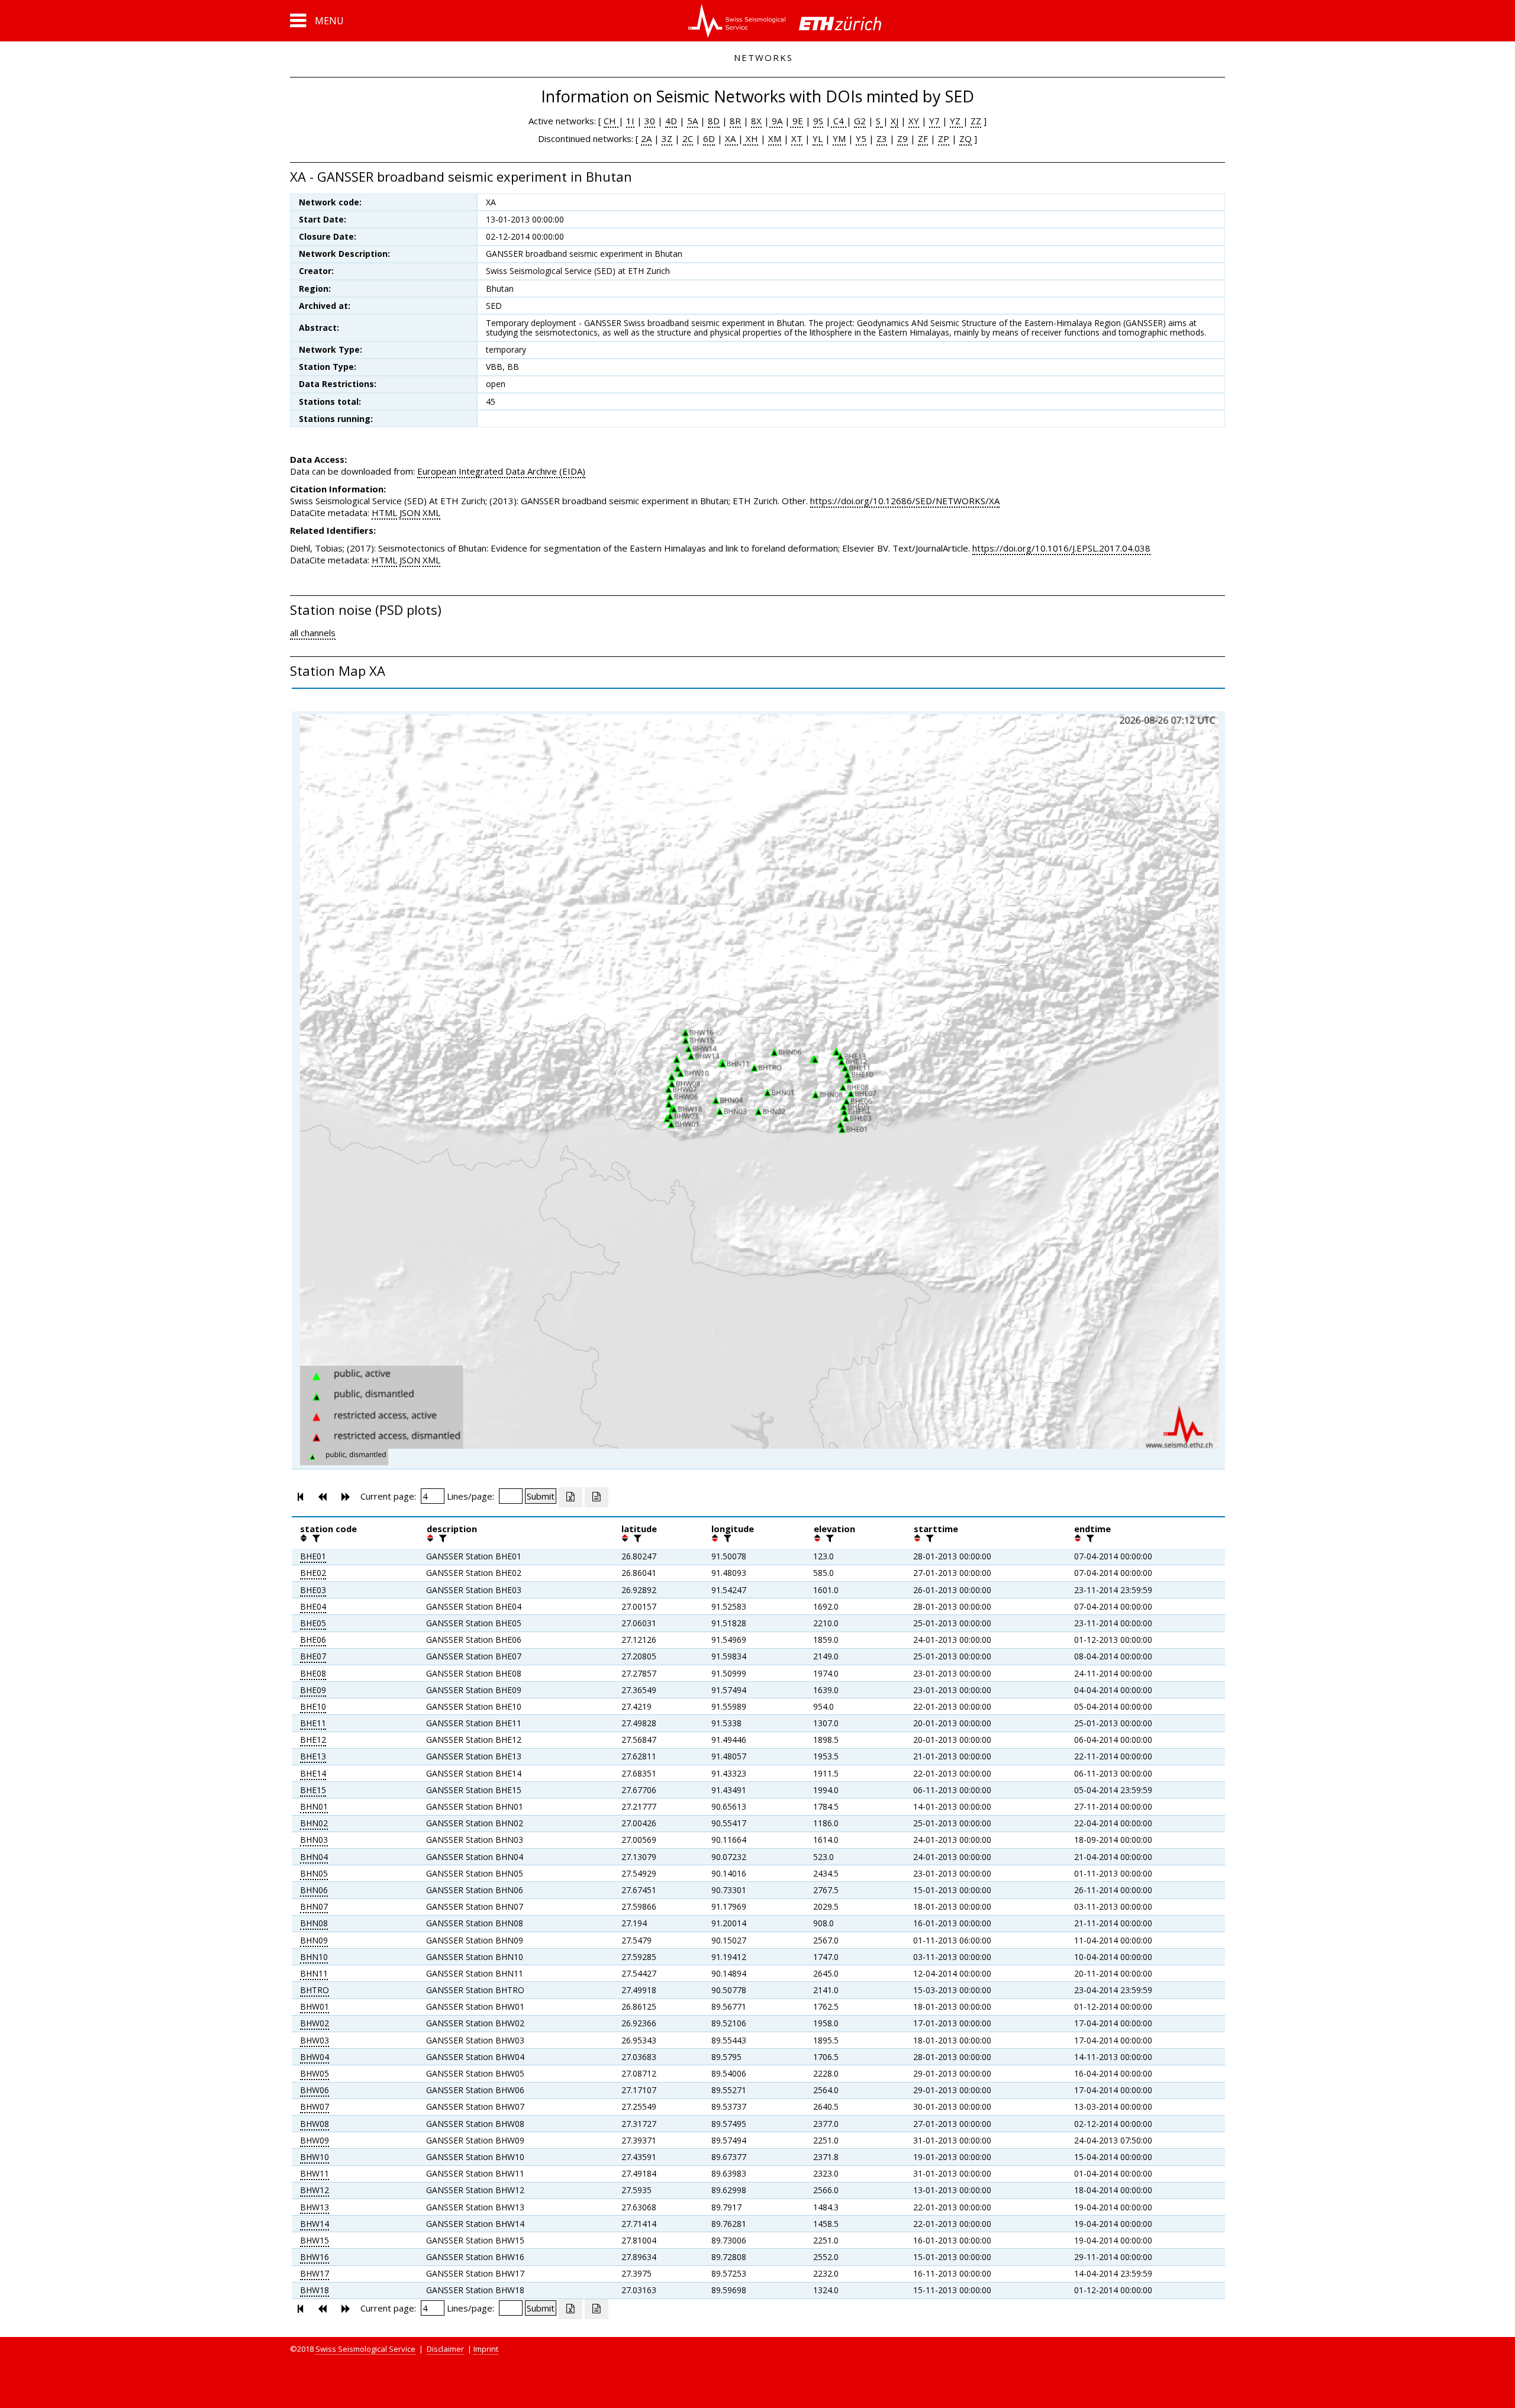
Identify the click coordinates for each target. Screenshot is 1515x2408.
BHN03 (314, 1840)
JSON (410, 512)
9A (776, 121)
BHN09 (314, 1940)
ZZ (976, 121)
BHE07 (313, 1656)
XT (797, 138)
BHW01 (315, 2006)
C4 (839, 121)
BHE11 (313, 1723)
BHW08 (315, 2124)
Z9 (902, 138)
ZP (944, 138)
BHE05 (313, 1623)
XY (914, 121)
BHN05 (314, 1873)
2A (646, 138)
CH (611, 121)
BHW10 (315, 2157)
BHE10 (313, 1706)
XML (431, 512)
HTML (384, 512)
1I (630, 121)
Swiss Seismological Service (365, 2349)
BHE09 (313, 1690)
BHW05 (315, 2073)
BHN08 (314, 1923)
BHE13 (313, 1756)
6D (709, 138)
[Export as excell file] (570, 1497)
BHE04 (313, 1606)
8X (756, 121)
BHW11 (315, 2173)
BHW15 (315, 2240)
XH (751, 138)
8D (714, 121)
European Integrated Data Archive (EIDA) (501, 471)
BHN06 (314, 1890)
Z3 (882, 138)
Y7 (934, 121)
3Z (667, 138)
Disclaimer (445, 2349)
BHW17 (315, 2273)
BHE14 (313, 1773)
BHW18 (315, 2290)
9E (797, 121)
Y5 (861, 138)
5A (692, 121)
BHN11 (314, 1973)
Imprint (486, 2349)
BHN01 (314, 1806)
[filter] (315, 1538)
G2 (860, 121)
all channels (313, 633)
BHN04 (314, 1857)
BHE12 (313, 1740)
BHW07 (315, 2106)
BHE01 (313, 1556)
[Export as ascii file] (597, 1497)
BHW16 (315, 2257)
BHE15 (313, 1790)
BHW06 (315, 2090)
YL (818, 138)
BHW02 (315, 2023)
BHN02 (314, 1823)
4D (671, 121)
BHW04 (315, 2057)
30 (650, 121)
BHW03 (315, 2040)
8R (735, 121)
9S (818, 121)
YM (839, 138)
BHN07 (314, 1906)
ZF (923, 138)
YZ (956, 121)
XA (731, 138)
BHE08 (313, 1673)
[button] (317, 21)
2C (688, 138)
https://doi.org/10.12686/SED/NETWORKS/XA (905, 501)
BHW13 (315, 2207)
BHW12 (315, 2190)
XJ (895, 121)
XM (775, 138)
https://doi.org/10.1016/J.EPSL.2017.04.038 (1061, 548)
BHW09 (315, 2140)
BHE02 (313, 1573)
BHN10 (314, 1957)
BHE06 (313, 1640)
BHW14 (315, 2224)
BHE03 (313, 1590)
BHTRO (315, 1990)
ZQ (966, 138)
